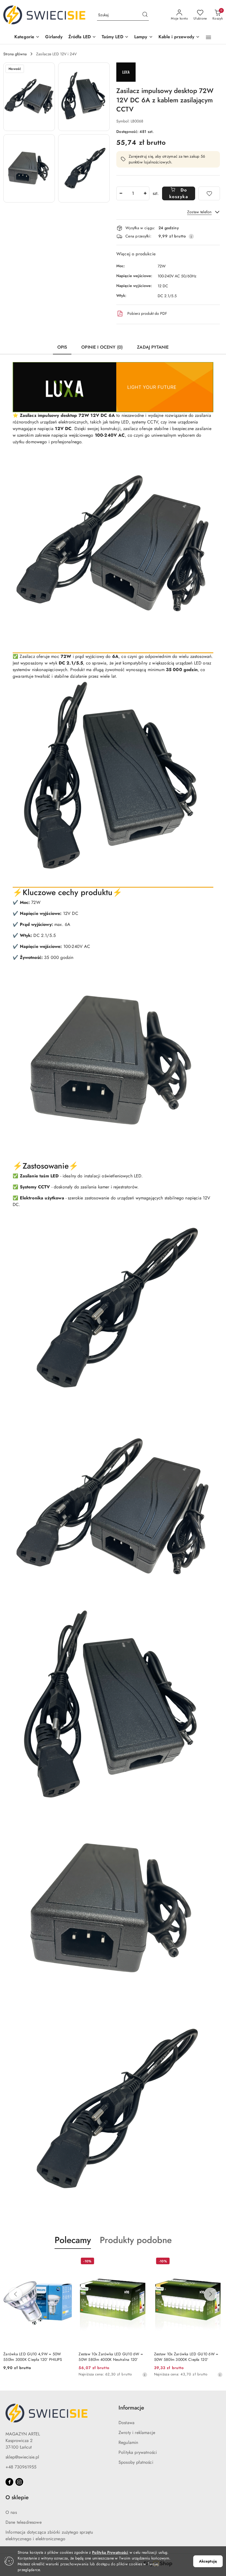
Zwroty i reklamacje (137, 2433)
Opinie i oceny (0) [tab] (102, 347)
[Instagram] (19, 2482)
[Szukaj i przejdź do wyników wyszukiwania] (145, 15)
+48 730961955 (21, 2467)
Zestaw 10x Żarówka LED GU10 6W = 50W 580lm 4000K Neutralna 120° (111, 2357)
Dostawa (127, 2423)
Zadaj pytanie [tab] (153, 347)
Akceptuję (208, 2561)
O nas (11, 2512)
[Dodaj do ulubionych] (209, 193)
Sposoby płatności (136, 2462)
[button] (27, 37)
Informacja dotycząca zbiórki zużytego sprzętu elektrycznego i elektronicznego (49, 2535)
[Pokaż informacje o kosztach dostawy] (191, 236)
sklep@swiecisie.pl (22, 2457)
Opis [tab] (62, 347)
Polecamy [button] (73, 2240)
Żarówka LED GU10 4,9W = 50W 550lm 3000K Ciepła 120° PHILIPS (33, 2357)
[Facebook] (9, 2482)
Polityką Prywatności (110, 2552)
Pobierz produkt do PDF (147, 313)
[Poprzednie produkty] (15, 2294)
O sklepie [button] (17, 2497)
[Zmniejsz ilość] (121, 193)
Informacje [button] (131, 2408)
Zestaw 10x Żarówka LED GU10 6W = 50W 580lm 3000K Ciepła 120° (186, 2357)
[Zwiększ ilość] (145, 193)
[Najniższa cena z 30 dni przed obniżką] (145, 2375)
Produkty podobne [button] (136, 2240)
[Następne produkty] (211, 2294)
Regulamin (128, 2442)
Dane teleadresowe (24, 2522)
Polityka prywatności (138, 2452)
